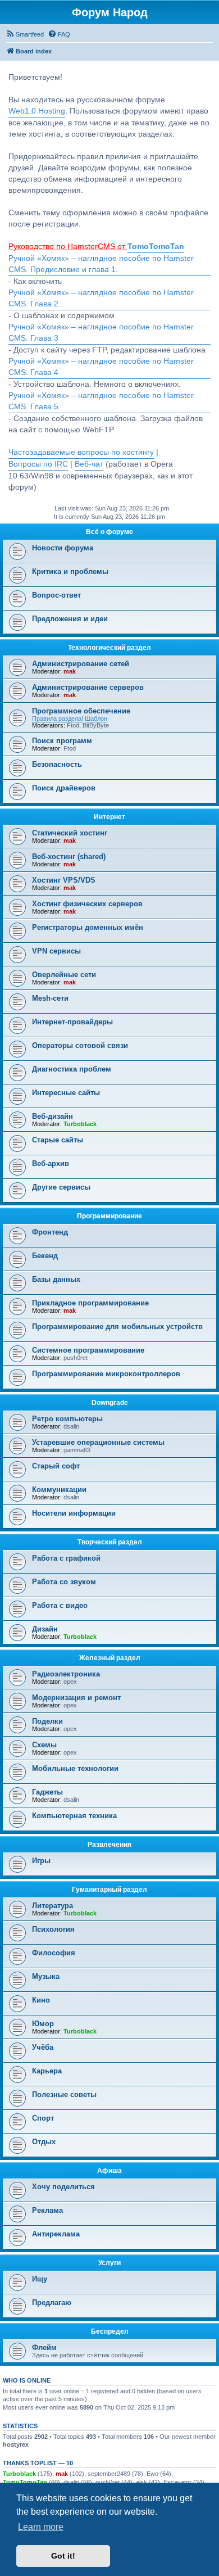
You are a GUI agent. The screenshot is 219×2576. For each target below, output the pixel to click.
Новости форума (63, 548)
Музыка (46, 1976)
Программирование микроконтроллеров (106, 1374)
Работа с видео (60, 1605)
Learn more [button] (41, 2527)
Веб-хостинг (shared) (69, 857)
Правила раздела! (58, 718)
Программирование (109, 1216)
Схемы (44, 1745)
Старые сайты (58, 1140)
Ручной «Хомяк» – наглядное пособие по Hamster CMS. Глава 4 (101, 367)
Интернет (109, 817)
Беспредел (110, 2331)
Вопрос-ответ (56, 595)
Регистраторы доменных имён (88, 927)
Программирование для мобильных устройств (117, 1327)
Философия (54, 1953)
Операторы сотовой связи (80, 1045)
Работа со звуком (64, 1582)
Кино (41, 2000)
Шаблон (96, 718)
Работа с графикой (66, 1558)
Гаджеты (47, 1792)
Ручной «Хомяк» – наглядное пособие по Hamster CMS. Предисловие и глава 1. (101, 264)
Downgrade (110, 1403)
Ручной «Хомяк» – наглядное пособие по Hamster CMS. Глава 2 (101, 298)
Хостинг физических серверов (87, 904)
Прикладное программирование (90, 1303)
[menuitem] (25, 34)
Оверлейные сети (64, 975)
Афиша (109, 2171)
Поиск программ (62, 741)
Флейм (44, 2347)
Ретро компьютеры (67, 1419)
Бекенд (45, 1256)
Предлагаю (52, 2302)
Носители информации (74, 1513)
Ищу (40, 2279)
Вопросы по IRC (38, 464)
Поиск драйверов (64, 788)
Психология (53, 1929)
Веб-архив (51, 1163)
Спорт (43, 2118)
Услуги (109, 2263)
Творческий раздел (110, 1542)
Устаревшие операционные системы (98, 1442)
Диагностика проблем (72, 1069)
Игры (41, 1861)
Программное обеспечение (81, 711)
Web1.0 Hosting (37, 111)
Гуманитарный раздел (109, 1890)
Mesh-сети (50, 998)
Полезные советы (64, 2094)
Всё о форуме (109, 532)
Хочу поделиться (63, 2187)
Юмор (43, 2024)
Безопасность (57, 764)
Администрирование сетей (81, 664)
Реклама (47, 2210)
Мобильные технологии (75, 1768)
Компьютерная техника (74, 1816)
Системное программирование (88, 1350)
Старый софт (56, 1466)
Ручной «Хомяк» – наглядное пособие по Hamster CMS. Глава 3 (101, 333)
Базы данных (56, 1279)
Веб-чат (89, 464)
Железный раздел (110, 1658)
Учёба (43, 2047)
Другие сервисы (61, 1187)
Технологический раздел (109, 648)
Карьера (47, 2071)
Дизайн (45, 1629)
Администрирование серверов (88, 687)
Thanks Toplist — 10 (38, 2463)
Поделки (47, 1721)
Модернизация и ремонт (76, 1698)
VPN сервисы (56, 951)
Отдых (44, 2142)
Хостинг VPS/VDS (64, 880)
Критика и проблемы (70, 571)
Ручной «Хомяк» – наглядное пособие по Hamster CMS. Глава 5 (101, 401)
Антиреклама (56, 2234)
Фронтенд (50, 1232)
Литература (53, 1906)
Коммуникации (59, 1490)
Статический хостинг (70, 833)
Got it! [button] (63, 2556)
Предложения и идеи (70, 619)
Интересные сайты (66, 1093)
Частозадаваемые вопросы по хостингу (81, 452)
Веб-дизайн (53, 1116)
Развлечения (109, 1845)
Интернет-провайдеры (72, 1022)
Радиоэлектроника (66, 1674)
